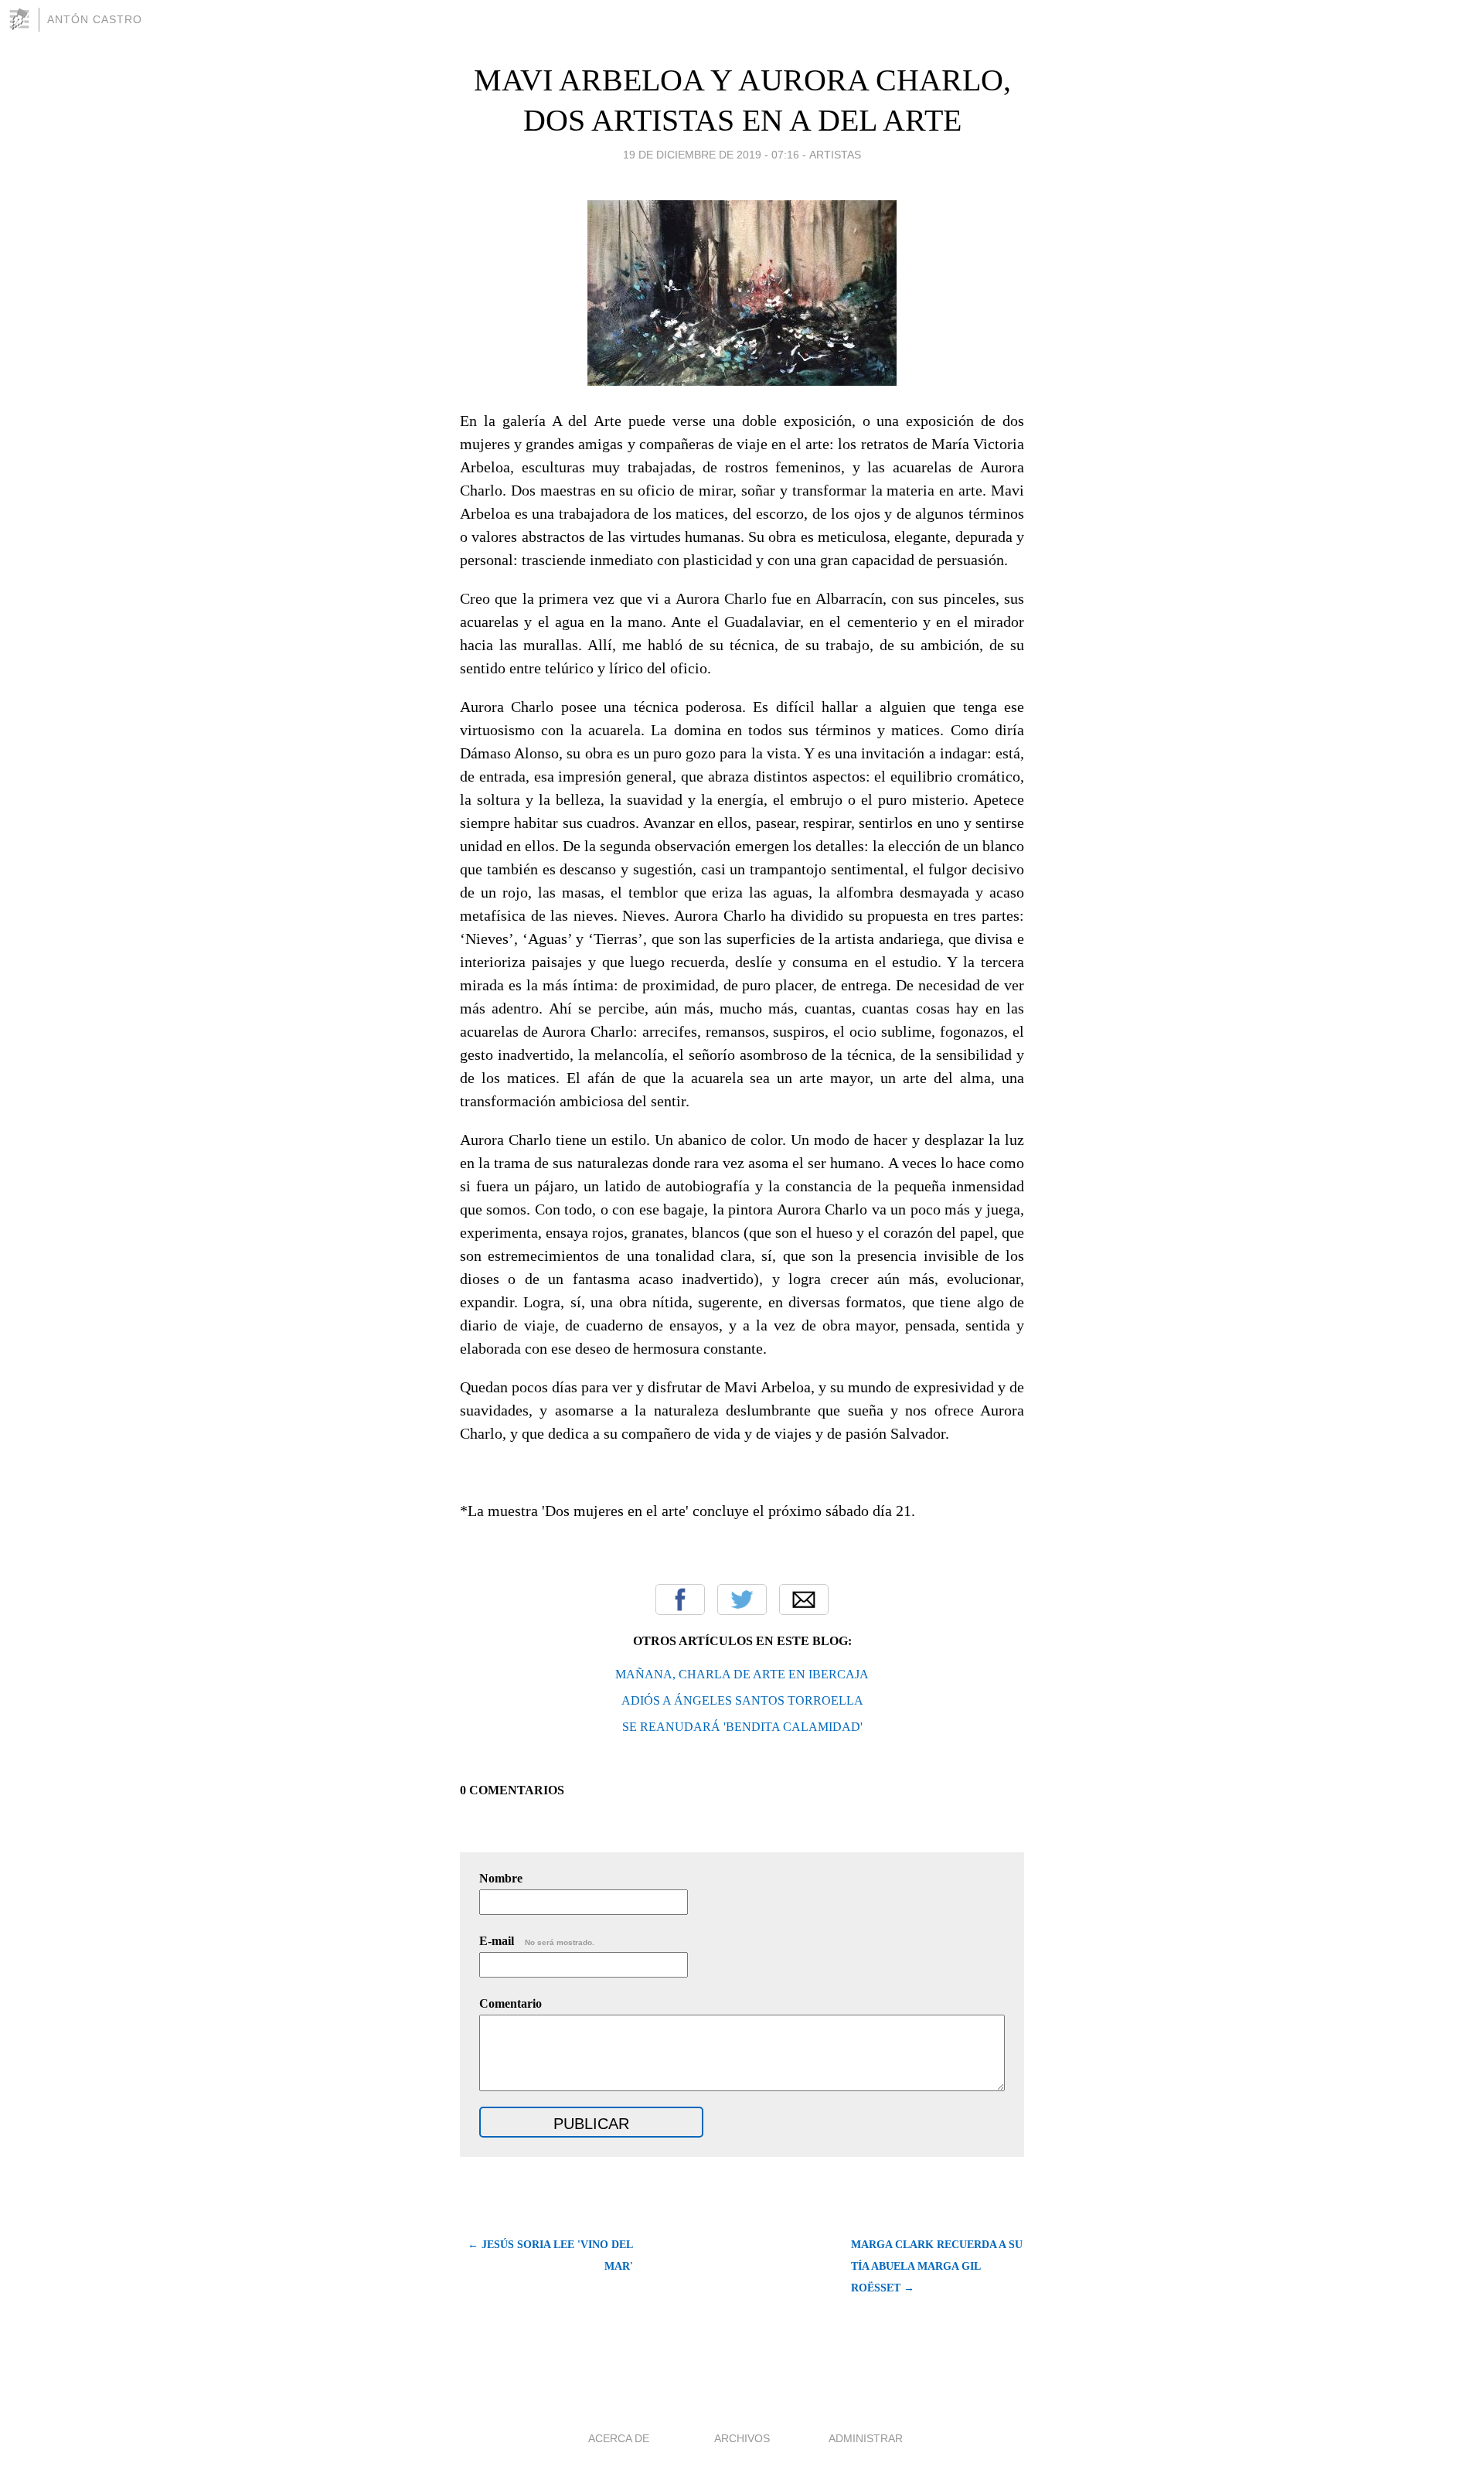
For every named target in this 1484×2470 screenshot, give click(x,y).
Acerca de (619, 2438)
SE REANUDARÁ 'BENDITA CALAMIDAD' (742, 1727)
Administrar (866, 2438)
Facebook (680, 1600)
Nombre (501, 1878)
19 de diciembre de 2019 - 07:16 (711, 155)
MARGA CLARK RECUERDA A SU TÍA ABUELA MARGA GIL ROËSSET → (937, 2266)
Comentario (511, 2003)
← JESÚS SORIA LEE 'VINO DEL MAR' (550, 2255)
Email (804, 1600)
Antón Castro (95, 19)
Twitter (742, 1600)
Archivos (742, 2438)
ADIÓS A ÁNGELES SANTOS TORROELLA (742, 1700)
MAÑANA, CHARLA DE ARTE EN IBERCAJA (742, 1674)
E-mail (537, 1941)
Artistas (835, 155)
